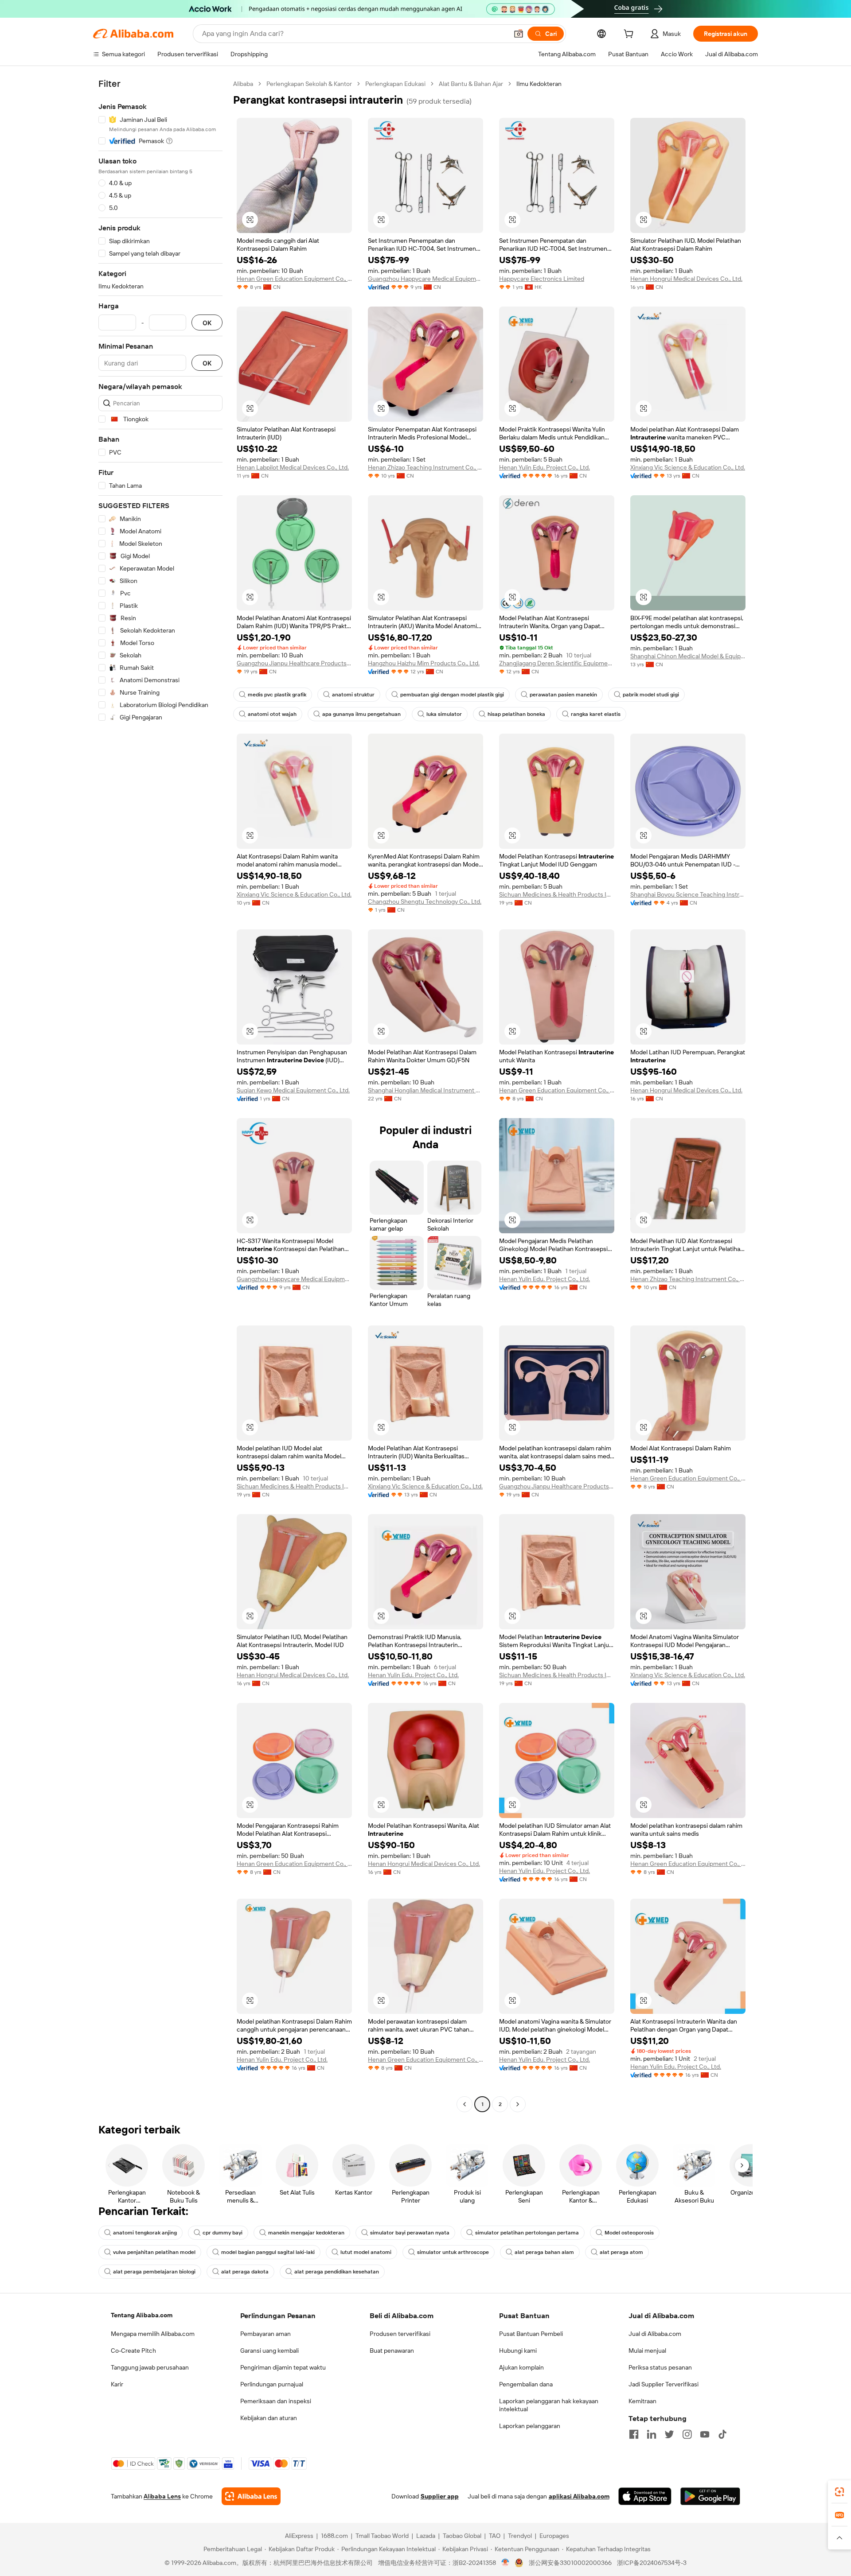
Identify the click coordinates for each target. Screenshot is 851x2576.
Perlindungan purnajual (272, 2384)
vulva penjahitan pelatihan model (154, 2252)
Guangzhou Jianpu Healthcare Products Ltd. (294, 663)
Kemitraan (642, 2401)
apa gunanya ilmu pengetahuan (361, 714)
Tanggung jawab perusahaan (150, 2367)
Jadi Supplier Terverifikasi (664, 2384)
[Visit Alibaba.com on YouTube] (705, 2434)
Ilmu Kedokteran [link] (539, 84)
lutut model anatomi (366, 2252)
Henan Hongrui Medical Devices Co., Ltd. (686, 279)
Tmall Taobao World (382, 2536)
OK (207, 323)
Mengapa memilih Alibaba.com (153, 2334)
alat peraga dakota (245, 2272)
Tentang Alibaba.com (142, 2315)
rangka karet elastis (596, 714)
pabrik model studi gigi (651, 695)
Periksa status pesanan (660, 2367)
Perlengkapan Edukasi (395, 84)
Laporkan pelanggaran (530, 2426)
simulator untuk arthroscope (453, 2252)
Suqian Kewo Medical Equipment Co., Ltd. (293, 1090)
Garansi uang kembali (269, 2351)
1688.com (334, 2536)
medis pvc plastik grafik (277, 695)
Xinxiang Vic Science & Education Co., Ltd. (688, 467)
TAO (495, 2536)
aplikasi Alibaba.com (579, 2496)
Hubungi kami (518, 2351)
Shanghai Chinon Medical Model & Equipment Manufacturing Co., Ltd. (688, 656)
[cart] (630, 35)
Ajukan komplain (521, 2367)
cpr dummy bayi (223, 2233)
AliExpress (299, 2536)
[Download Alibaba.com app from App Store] (645, 2496)
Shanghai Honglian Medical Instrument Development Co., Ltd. (425, 1090)
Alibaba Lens (162, 2496)
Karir (117, 2384)
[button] (519, 34)
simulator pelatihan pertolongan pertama (527, 2233)
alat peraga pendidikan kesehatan (337, 2272)
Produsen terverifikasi (400, 2334)
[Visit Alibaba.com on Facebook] (634, 2434)
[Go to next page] (518, 2104)
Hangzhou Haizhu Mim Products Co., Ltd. (424, 663)
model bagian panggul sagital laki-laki (268, 2252)
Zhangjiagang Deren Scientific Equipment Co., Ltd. (557, 663)
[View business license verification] (506, 2563)
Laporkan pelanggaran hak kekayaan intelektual (549, 2405)
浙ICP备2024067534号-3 (652, 2563)
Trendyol (520, 2536)
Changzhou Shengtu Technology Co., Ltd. (425, 901)
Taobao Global (462, 2536)
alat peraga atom (621, 2252)
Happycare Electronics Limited (542, 279)
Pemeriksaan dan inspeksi (276, 2401)
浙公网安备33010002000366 (570, 2563)
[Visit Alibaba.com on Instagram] (687, 2434)
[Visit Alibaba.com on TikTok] (722, 2434)
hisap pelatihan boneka (516, 714)
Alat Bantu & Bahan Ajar (471, 84)
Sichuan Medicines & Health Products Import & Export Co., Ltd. (557, 894)
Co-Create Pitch (133, 2351)
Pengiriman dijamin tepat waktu (283, 2367)
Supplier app (440, 2496)
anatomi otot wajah (272, 714)
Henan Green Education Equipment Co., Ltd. (294, 279)
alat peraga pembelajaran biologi (154, 2272)
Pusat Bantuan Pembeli (531, 2334)
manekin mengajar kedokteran (306, 2233)
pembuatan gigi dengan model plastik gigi (452, 695)
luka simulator (444, 714)
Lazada (426, 2536)
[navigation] (160, 1095)
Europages (554, 2536)
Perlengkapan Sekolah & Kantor (309, 84)
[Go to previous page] (465, 2104)
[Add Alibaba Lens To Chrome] (251, 2496)
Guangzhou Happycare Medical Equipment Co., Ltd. (425, 279)
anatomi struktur (353, 695)
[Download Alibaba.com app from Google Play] (710, 2496)
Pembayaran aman (265, 2334)
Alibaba (243, 84)
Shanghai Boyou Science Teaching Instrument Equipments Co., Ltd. (688, 894)
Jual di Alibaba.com (655, 2334)
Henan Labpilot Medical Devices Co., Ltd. (293, 467)
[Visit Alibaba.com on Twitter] (669, 2434)
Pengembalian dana (526, 2384)
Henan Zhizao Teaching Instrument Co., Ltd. (425, 467)
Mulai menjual (647, 2351)
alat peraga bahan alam (544, 2252)
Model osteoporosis (629, 2233)
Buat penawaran (392, 2351)
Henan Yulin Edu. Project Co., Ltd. (545, 467)
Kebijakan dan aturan (269, 2418)
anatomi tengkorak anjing (145, 2233)
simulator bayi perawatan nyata (410, 2233)
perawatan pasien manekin (563, 695)
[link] (839, 2492)
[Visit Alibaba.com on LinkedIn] (652, 2434)
